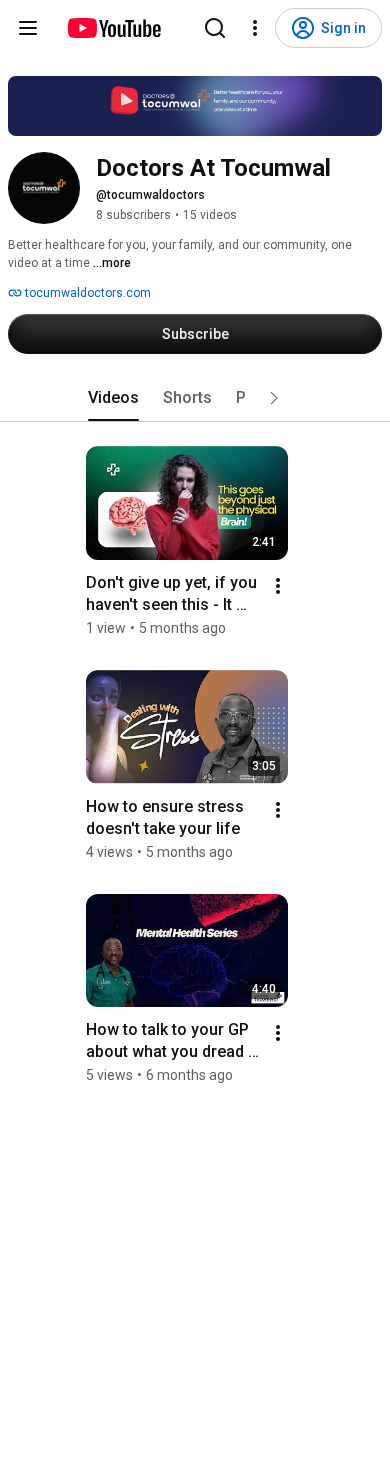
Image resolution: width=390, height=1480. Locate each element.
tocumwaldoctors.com (86, 293)
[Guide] (28, 28)
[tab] (113, 398)
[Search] (215, 28)
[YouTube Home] (113, 28)
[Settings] (255, 28)
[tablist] (195, 398)
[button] (274, 398)
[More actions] (278, 586)
